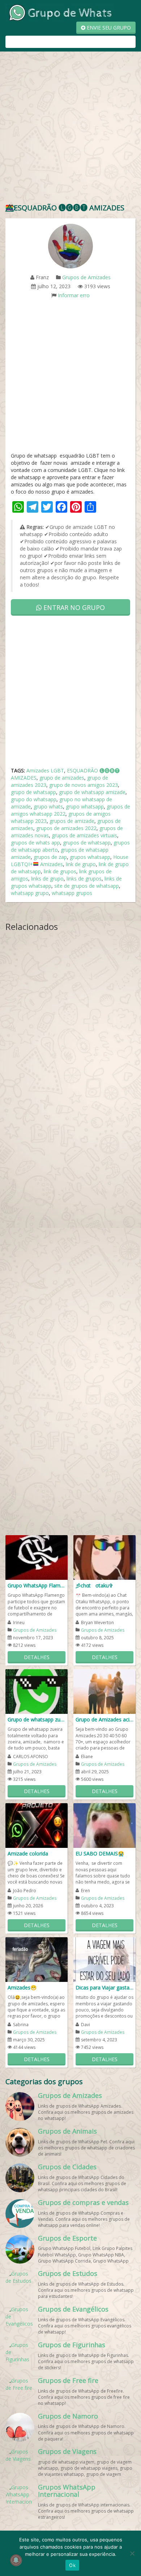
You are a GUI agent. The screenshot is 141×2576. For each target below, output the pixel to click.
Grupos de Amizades (86, 277)
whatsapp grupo (30, 893)
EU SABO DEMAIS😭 (100, 1853)
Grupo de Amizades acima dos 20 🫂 (104, 1719)
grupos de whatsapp (87, 843)
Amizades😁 (22, 1987)
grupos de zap (50, 857)
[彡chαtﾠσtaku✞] (104, 1557)
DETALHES (37, 1657)
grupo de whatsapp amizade (92, 792)
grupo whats (48, 806)
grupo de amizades (62, 778)
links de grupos (84, 879)
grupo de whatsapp (33, 792)
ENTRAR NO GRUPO (73, 607)
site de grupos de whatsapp (87, 886)
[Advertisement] (70, 129)
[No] (132, 2553)
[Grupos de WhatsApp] (60, 12)
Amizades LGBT (45, 770)
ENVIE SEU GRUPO (108, 28)
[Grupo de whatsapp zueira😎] (37, 1691)
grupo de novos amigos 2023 (84, 785)
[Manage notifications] (16, 2560)
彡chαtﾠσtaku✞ (94, 1585)
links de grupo (47, 879)
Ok (72, 2565)
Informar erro (74, 295)
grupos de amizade (72, 821)
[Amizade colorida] (37, 1825)
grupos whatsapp (90, 857)
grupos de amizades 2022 (66, 828)
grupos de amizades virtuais (84, 835)
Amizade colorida (28, 1853)
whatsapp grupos (72, 893)
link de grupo (81, 864)
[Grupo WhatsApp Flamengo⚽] (37, 1557)
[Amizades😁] (37, 1959)
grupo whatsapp (85, 806)
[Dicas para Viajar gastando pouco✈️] (104, 1959)
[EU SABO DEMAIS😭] (104, 1825)
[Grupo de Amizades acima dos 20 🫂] (104, 1691)
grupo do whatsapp (34, 799)
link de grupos (60, 871)
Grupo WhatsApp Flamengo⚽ (37, 1585)
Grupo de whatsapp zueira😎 (37, 1719)
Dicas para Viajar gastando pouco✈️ (104, 1987)
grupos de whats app (35, 843)
